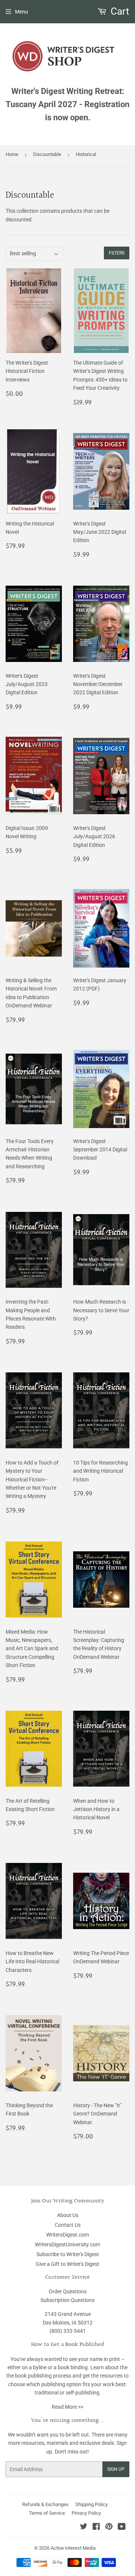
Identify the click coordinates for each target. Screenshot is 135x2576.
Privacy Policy (86, 2513)
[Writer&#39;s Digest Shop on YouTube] (122, 2528)
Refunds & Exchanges (45, 2504)
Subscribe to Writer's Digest (68, 2254)
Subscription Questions (67, 2300)
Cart (119, 11)
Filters (117, 253)
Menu (22, 12)
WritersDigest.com (67, 2235)
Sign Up (116, 2469)
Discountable (47, 154)
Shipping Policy (91, 2504)
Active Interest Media (73, 2548)
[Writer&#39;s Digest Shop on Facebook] (96, 2528)
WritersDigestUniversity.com (67, 2244)
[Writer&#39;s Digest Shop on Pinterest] (109, 2528)
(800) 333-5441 (68, 2331)
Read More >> (67, 2407)
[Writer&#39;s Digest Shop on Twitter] (84, 2528)
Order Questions (68, 2291)
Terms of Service (47, 2513)
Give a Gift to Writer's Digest (67, 2264)
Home (12, 154)
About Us (68, 2215)
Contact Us (68, 2225)
